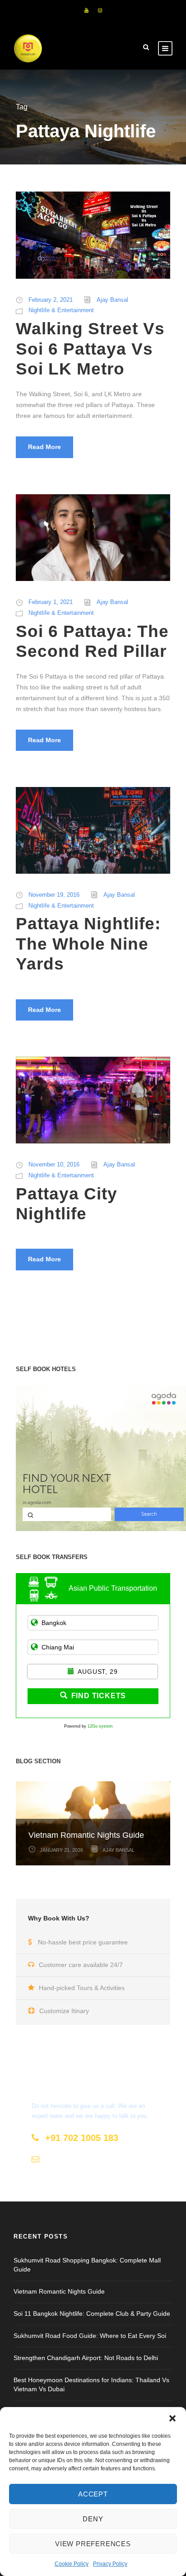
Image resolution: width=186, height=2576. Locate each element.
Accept (93, 2494)
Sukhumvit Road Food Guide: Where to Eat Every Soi (90, 2336)
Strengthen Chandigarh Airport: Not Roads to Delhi (86, 2358)
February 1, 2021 (51, 602)
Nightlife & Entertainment (61, 310)
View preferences (93, 2544)
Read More (44, 447)
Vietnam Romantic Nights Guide (86, 1835)
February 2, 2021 (51, 300)
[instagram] (100, 10)
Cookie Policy (72, 2564)
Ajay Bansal (112, 300)
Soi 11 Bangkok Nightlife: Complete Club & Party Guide (92, 2314)
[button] (172, 2418)
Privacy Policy (110, 2564)
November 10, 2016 (54, 1164)
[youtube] (86, 10)
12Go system (100, 1726)
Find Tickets (99, 1696)
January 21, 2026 (61, 1850)
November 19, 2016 (54, 895)
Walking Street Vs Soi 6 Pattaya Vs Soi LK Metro (90, 349)
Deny (93, 2519)
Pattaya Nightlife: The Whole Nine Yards (88, 944)
